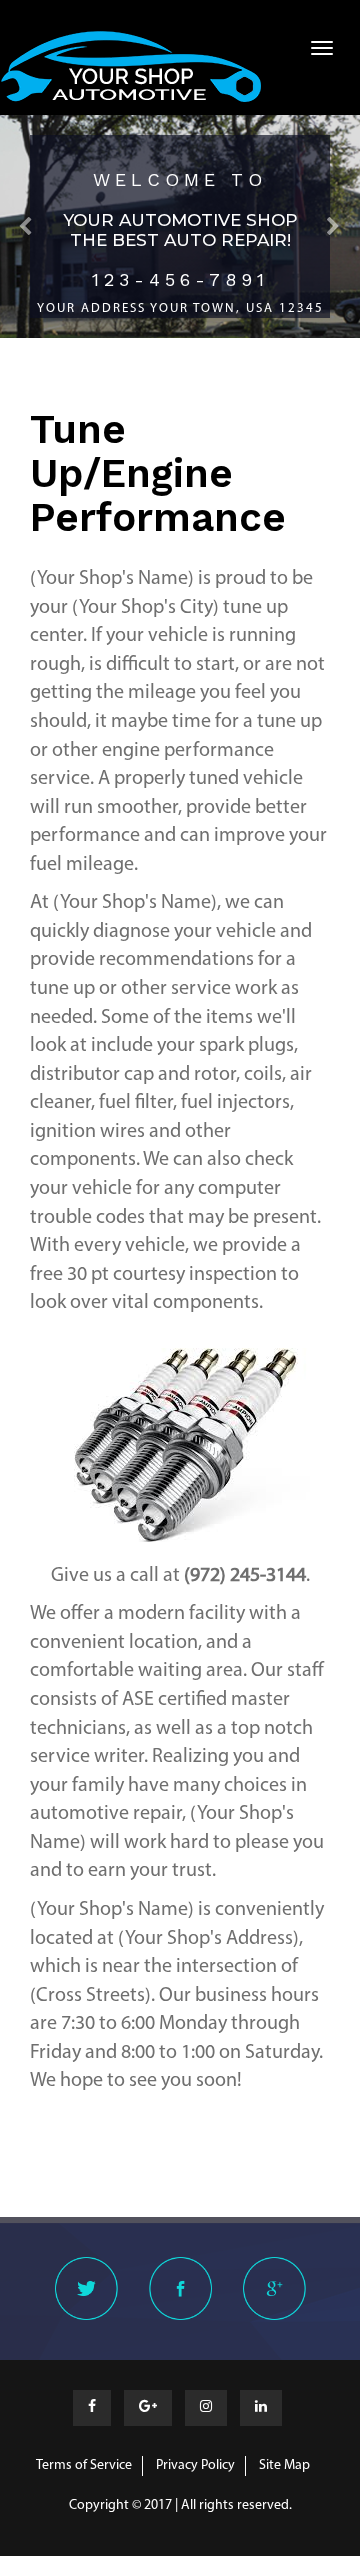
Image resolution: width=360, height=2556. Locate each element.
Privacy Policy (195, 2465)
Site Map (284, 2465)
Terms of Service (84, 2465)
